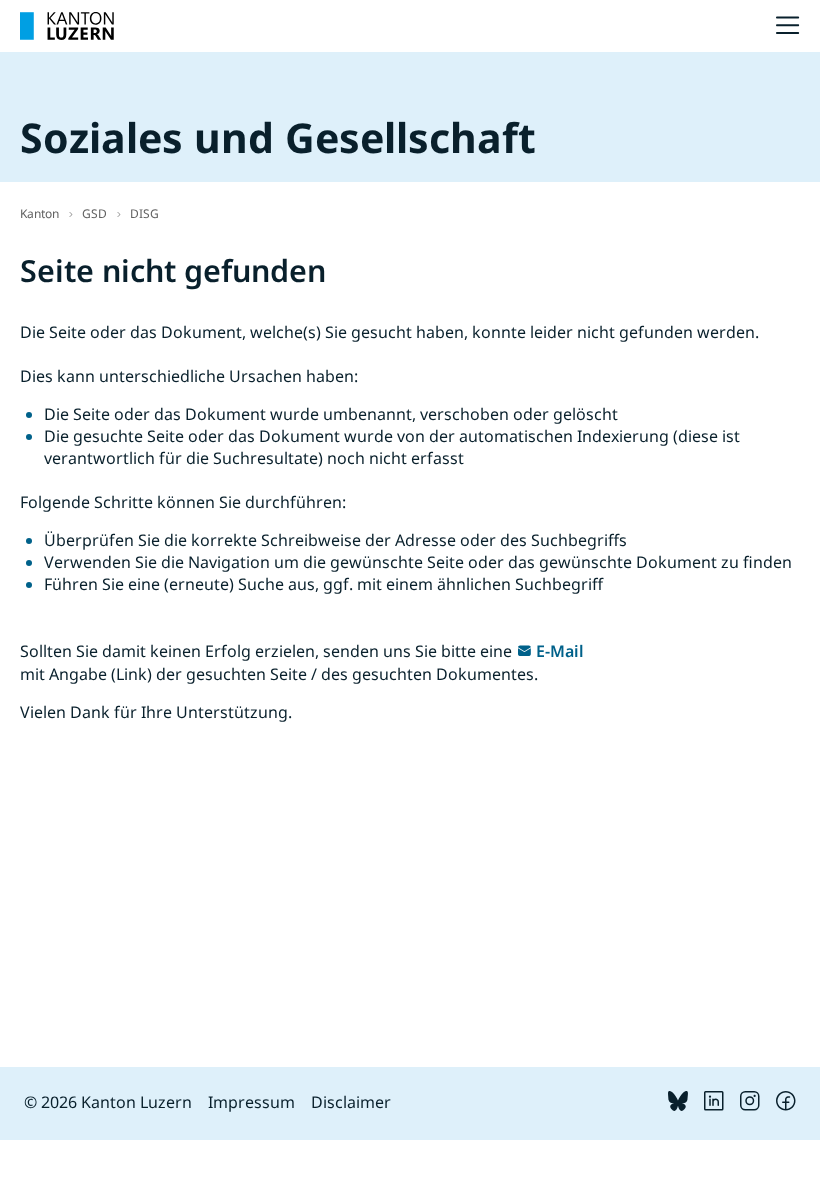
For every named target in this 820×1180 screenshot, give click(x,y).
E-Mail (560, 651)
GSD (94, 213)
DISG (144, 213)
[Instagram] (750, 1105)
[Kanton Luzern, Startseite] (67, 26)
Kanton (39, 213)
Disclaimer (351, 1102)
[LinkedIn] (714, 1105)
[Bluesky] (678, 1105)
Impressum (251, 1102)
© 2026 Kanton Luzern (108, 1102)
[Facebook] (786, 1105)
